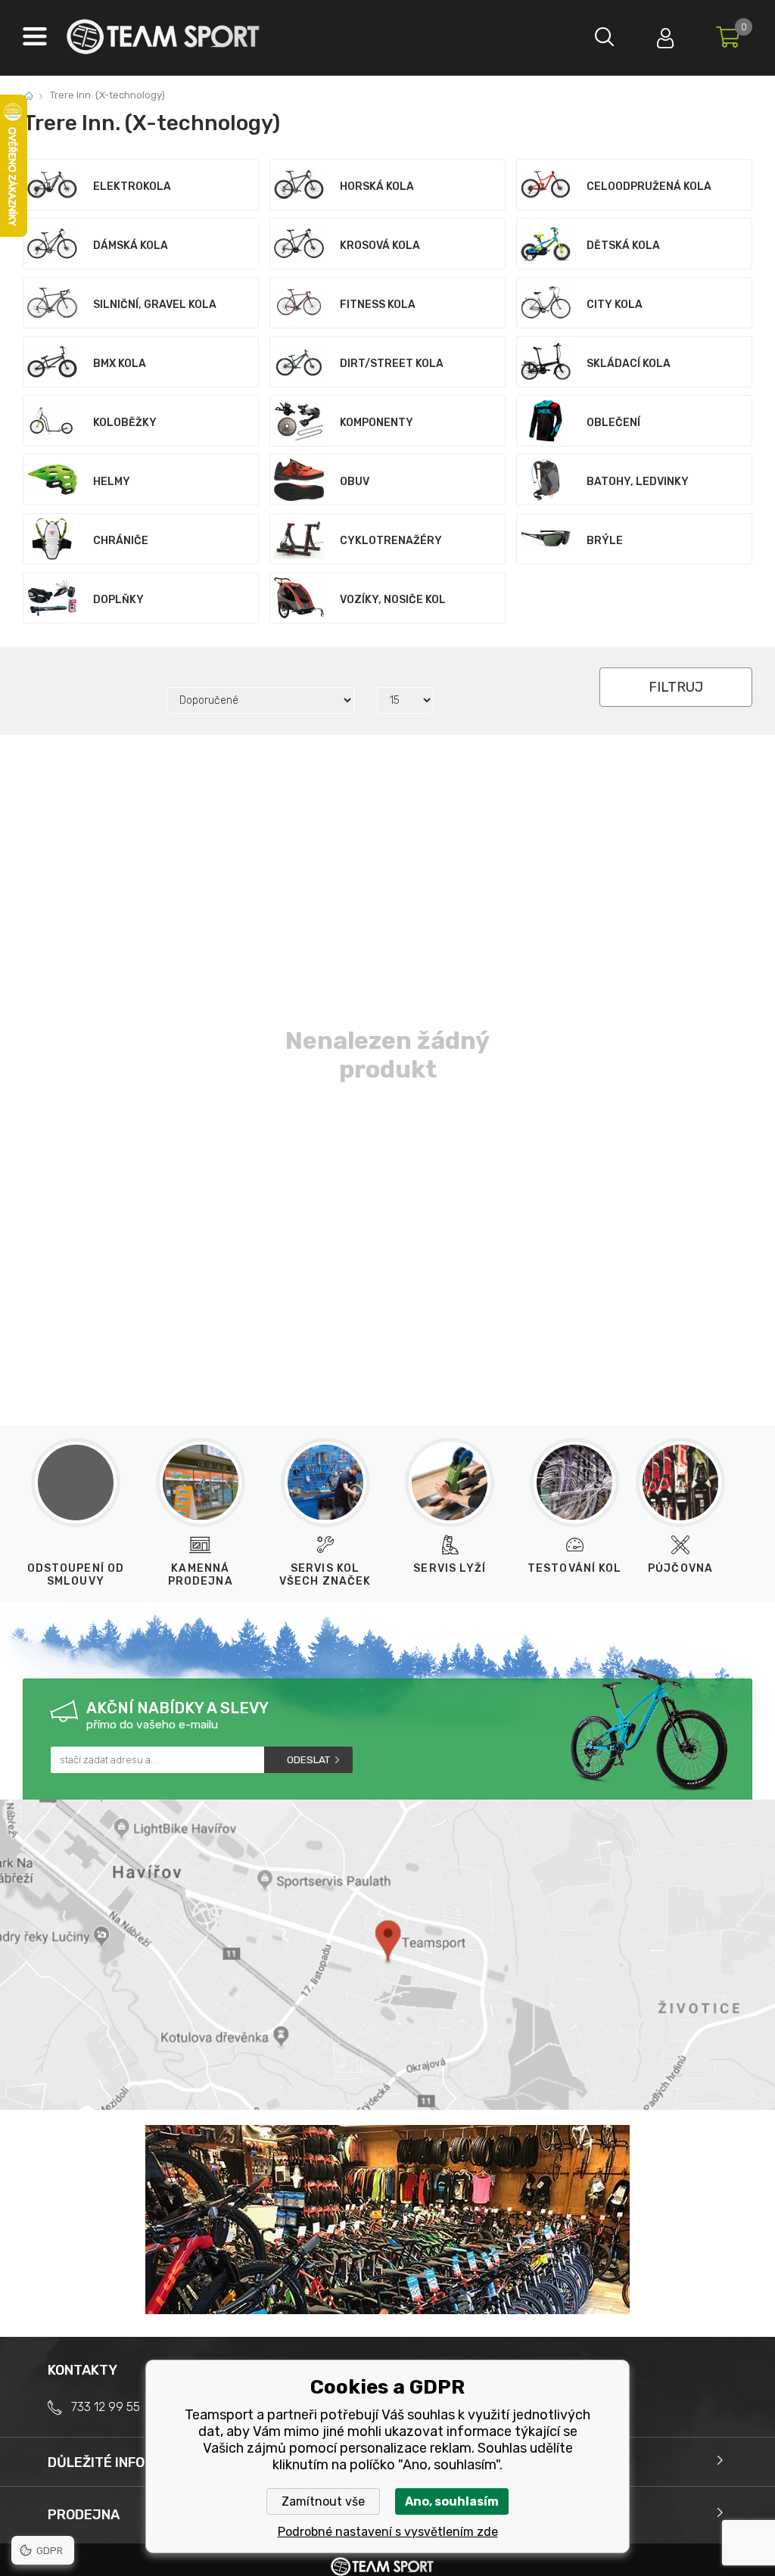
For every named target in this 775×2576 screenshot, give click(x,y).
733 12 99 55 (106, 2407)
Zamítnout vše (323, 2501)
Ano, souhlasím (452, 2501)
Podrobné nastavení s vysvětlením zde (388, 2532)
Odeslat (308, 1760)
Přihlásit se (665, 34)
